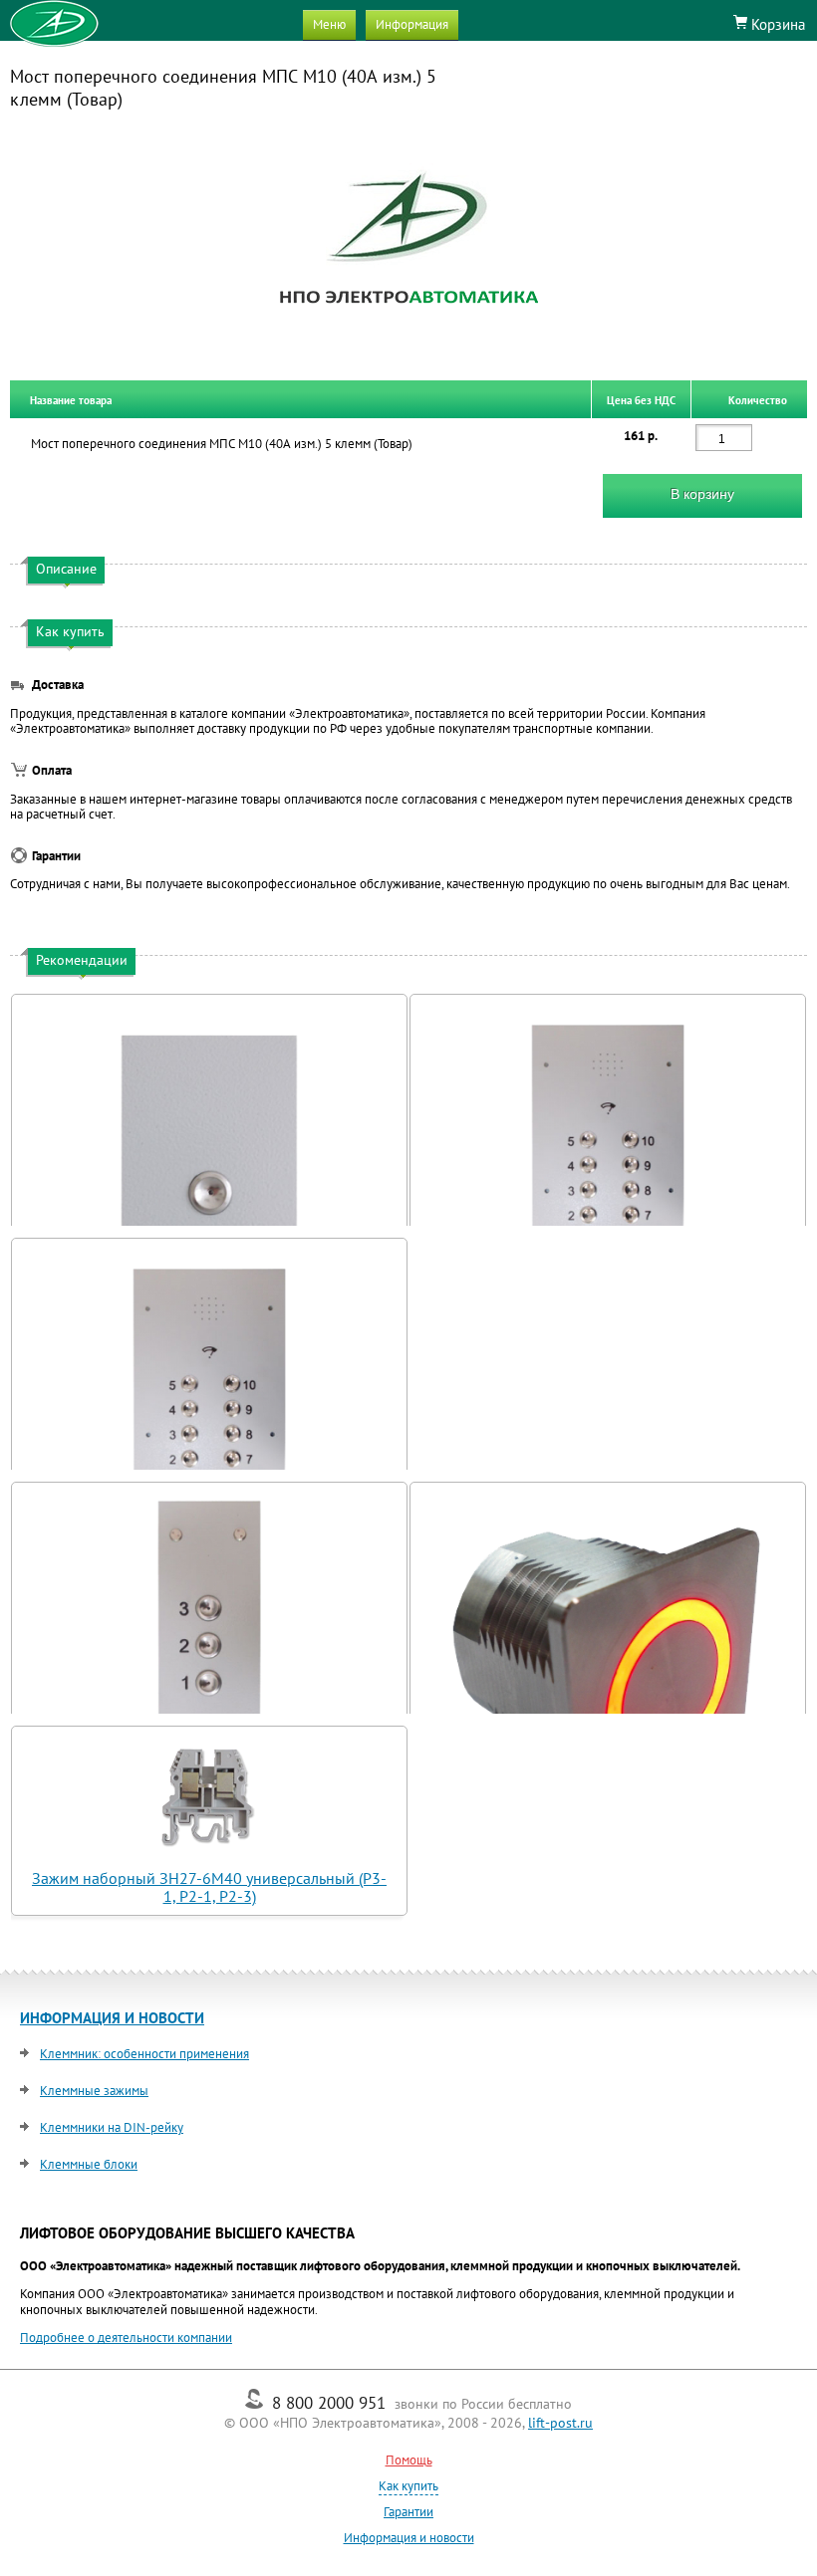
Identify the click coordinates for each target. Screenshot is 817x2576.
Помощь (409, 2460)
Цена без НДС (641, 399)
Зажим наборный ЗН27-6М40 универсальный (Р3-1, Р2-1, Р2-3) (209, 1887)
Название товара (71, 399)
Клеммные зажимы (94, 2091)
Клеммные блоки (89, 2164)
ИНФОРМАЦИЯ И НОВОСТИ (112, 2018)
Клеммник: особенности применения (144, 2054)
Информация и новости (409, 2538)
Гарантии (408, 2512)
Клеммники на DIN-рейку (112, 2127)
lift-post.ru (560, 2423)
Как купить (408, 2486)
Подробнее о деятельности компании (126, 2338)
